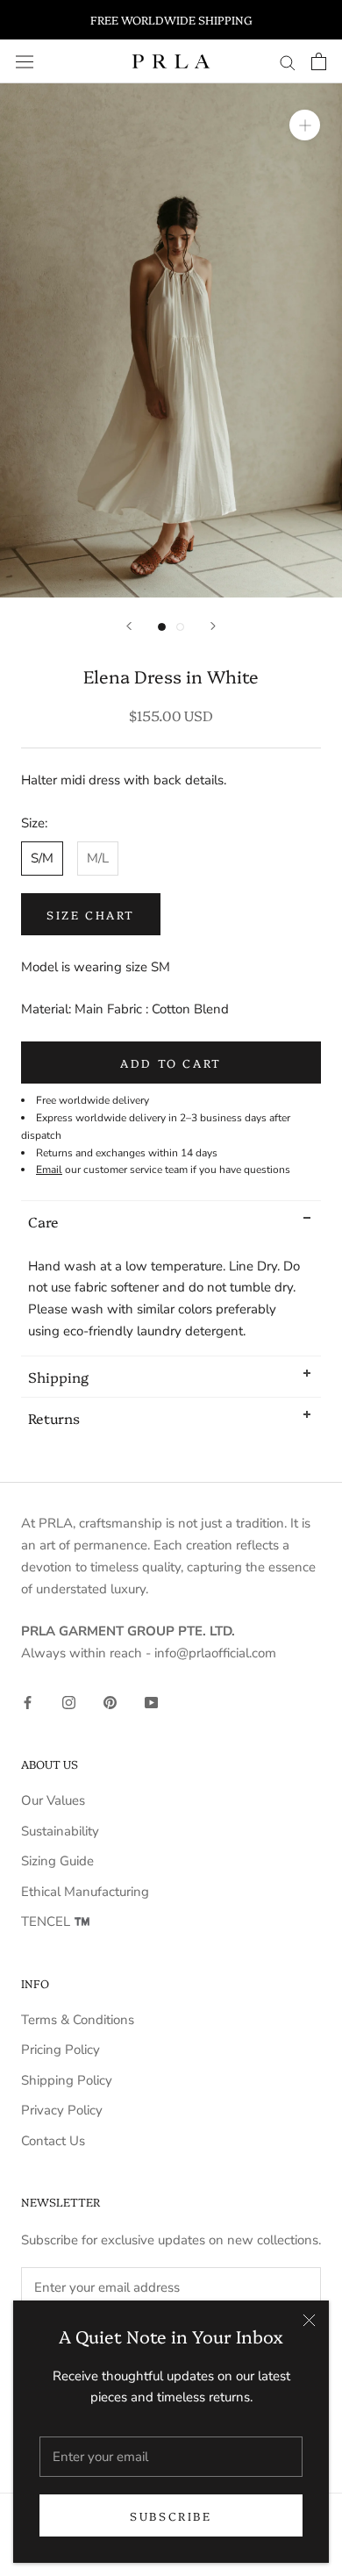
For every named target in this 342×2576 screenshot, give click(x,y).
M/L (98, 858)
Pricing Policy (61, 2050)
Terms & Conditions (78, 2020)
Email (49, 1170)
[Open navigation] (25, 61)
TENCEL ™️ (56, 1921)
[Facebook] (28, 1702)
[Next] (213, 626)
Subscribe (171, 2515)
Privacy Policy (62, 2110)
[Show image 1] (162, 627)
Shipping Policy (67, 2080)
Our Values (53, 1800)
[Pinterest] (110, 1702)
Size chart (91, 914)
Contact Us (53, 2141)
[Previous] (129, 626)
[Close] (309, 2320)
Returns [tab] (54, 1418)
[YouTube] (151, 1702)
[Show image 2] (180, 627)
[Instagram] (69, 1702)
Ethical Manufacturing (85, 1892)
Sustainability (60, 1831)
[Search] (288, 62)
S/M (42, 858)
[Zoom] (305, 125)
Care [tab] (43, 1221)
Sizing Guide (57, 1861)
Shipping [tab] (58, 1377)
